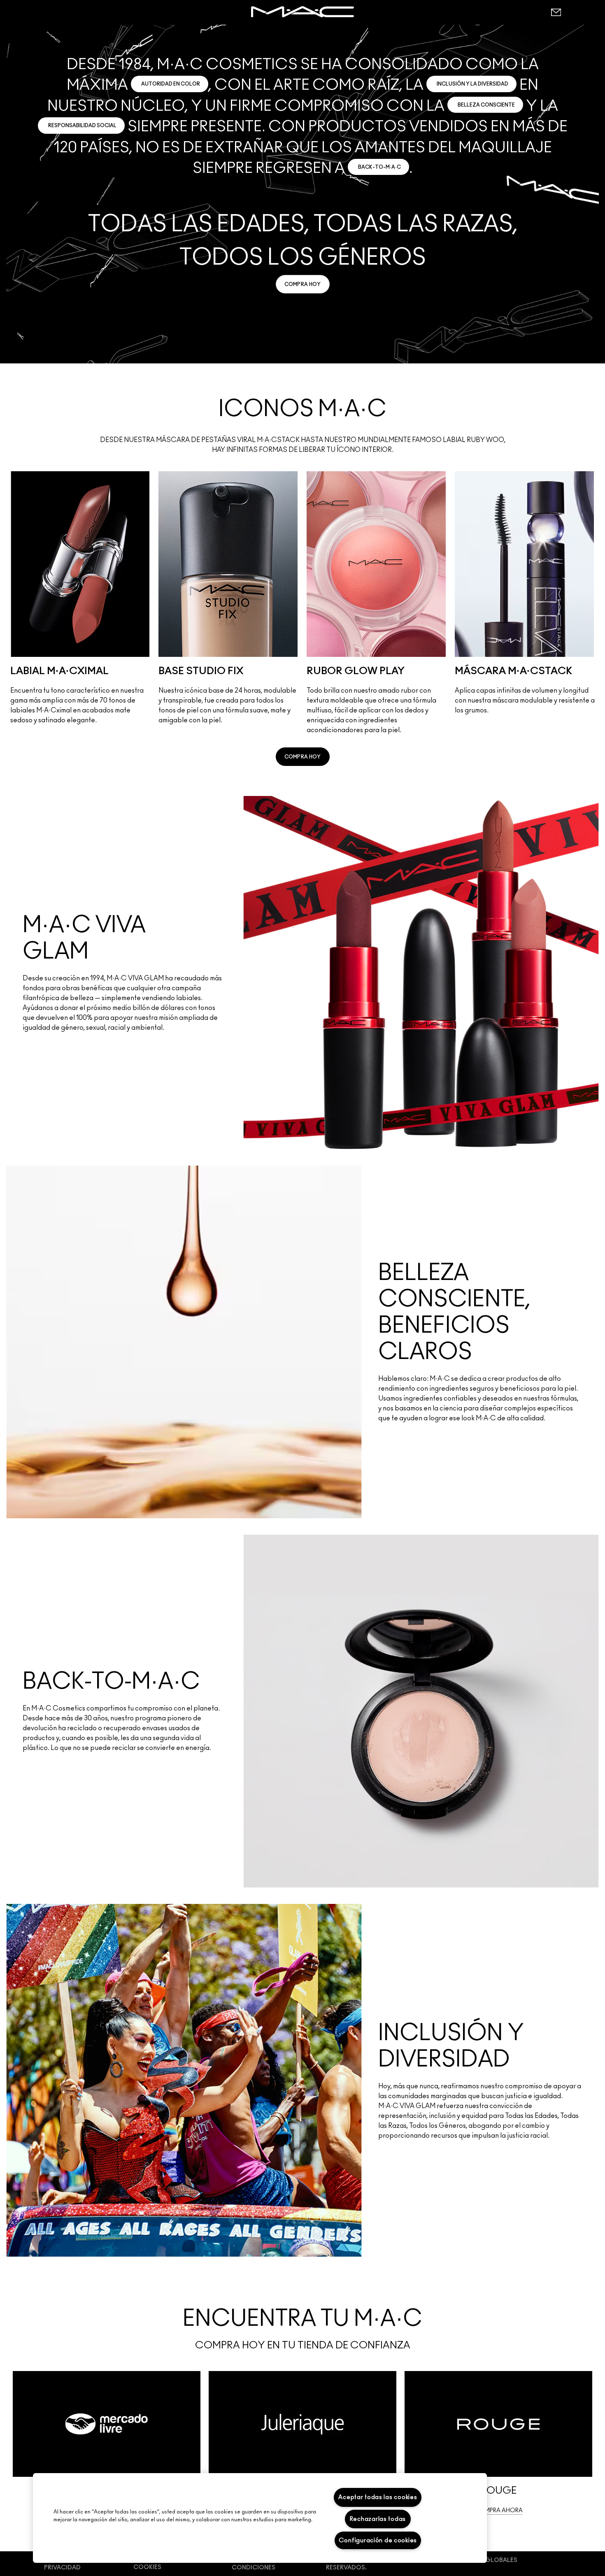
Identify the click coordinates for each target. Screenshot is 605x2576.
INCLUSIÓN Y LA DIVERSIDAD (472, 84)
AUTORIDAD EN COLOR (171, 84)
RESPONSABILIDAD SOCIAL (82, 126)
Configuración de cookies (378, 2540)
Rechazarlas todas (378, 2519)
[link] (303, 284)
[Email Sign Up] (556, 12)
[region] (260, 2518)
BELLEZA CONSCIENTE (486, 105)
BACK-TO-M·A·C (379, 167)
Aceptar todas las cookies (378, 2497)
